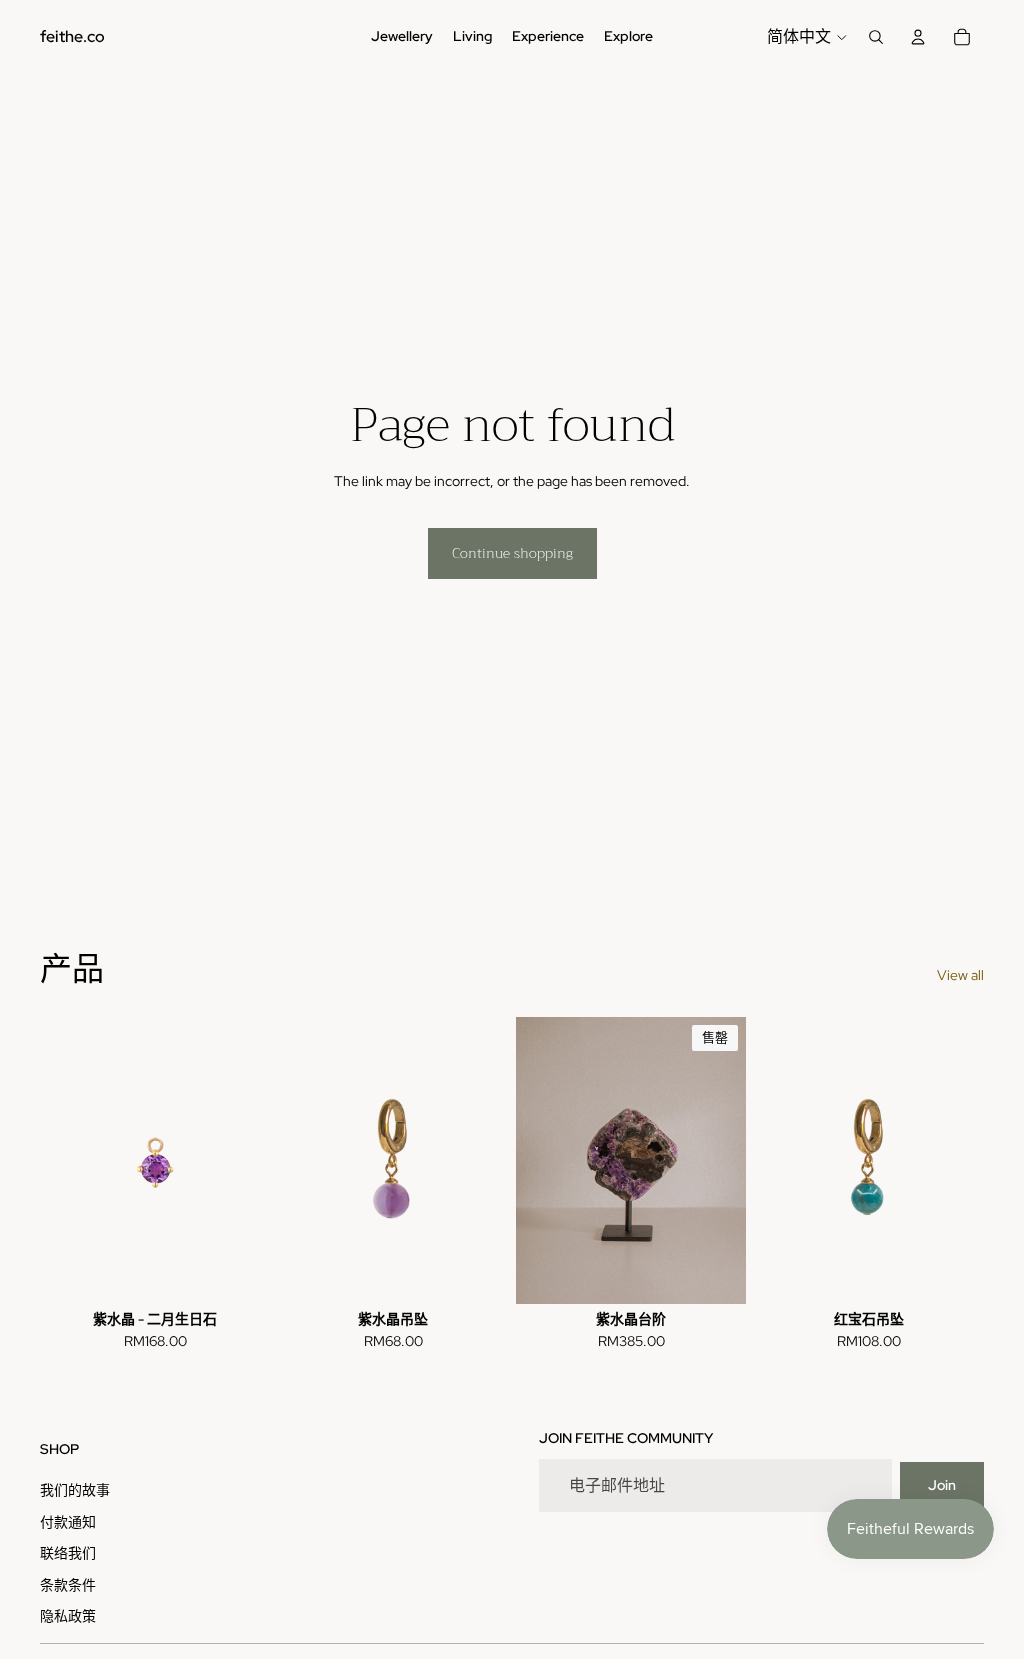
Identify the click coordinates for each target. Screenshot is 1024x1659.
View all (960, 975)
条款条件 (68, 1585)
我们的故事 (75, 1490)
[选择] (477, 1273)
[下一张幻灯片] (486, 1160)
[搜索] (876, 37)
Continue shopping (512, 553)
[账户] (918, 37)
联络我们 (68, 1553)
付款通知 (68, 1522)
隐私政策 (68, 1616)
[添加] (239, 1273)
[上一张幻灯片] (300, 1160)
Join (942, 1485)
